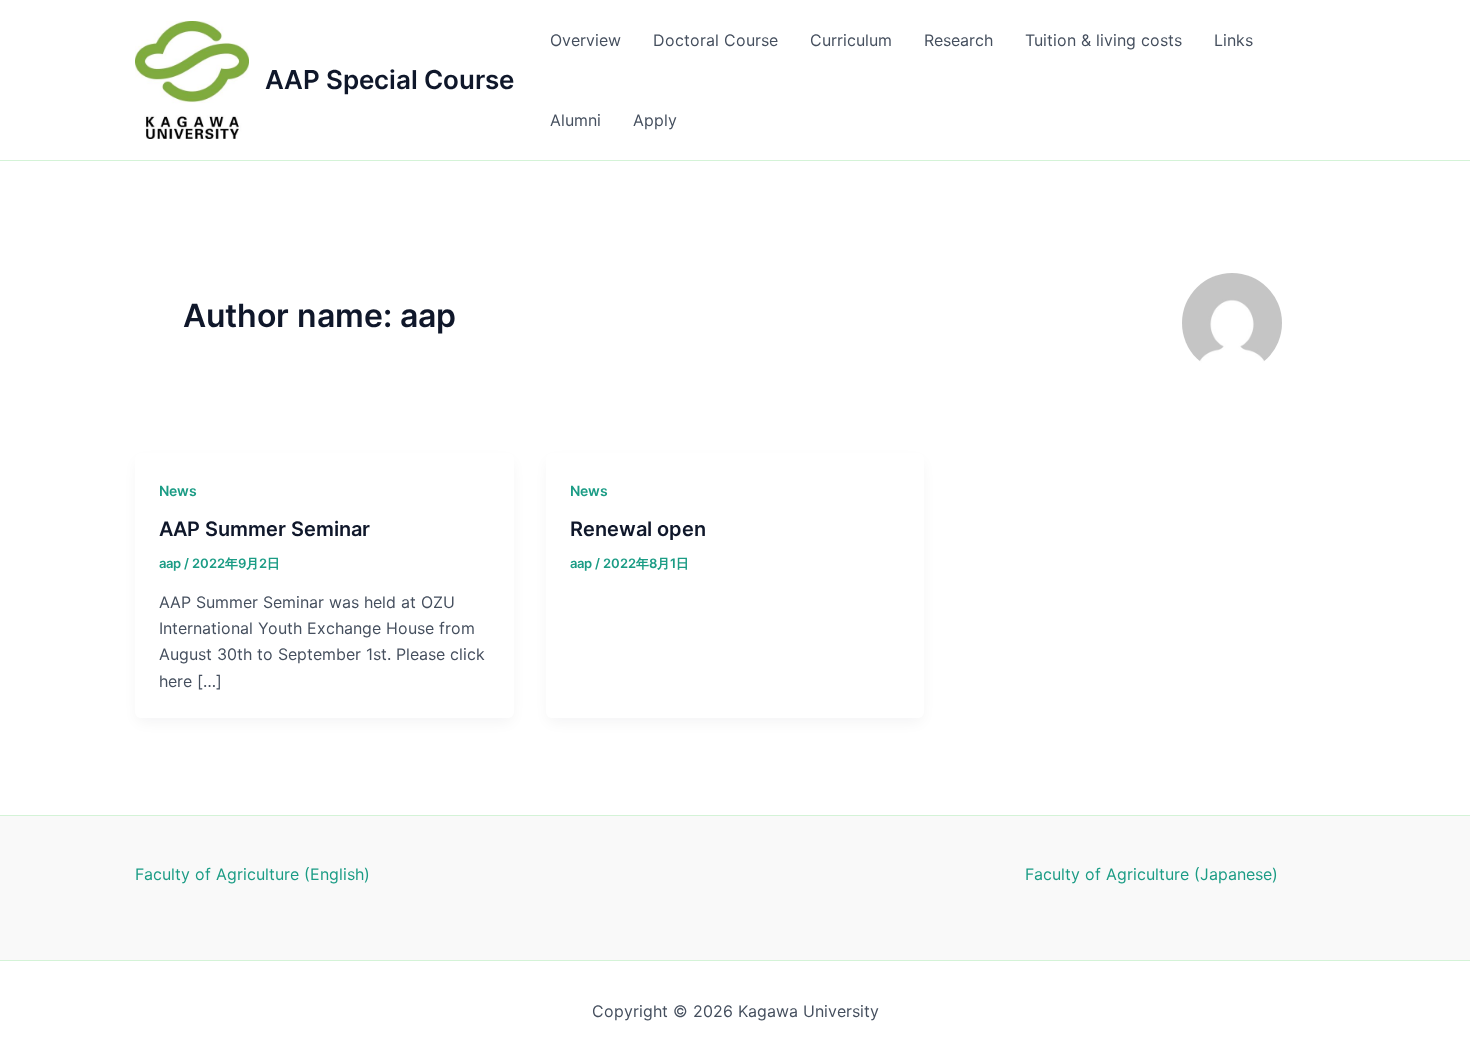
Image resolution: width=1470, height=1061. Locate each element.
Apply (655, 120)
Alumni (575, 120)
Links (1233, 40)
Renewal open (638, 529)
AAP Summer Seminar (264, 529)
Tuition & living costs (1103, 40)
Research (958, 40)
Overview (585, 40)
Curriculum (851, 40)
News (178, 490)
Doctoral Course (715, 40)
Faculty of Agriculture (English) (252, 874)
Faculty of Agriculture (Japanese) (1151, 874)
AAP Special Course (389, 79)
